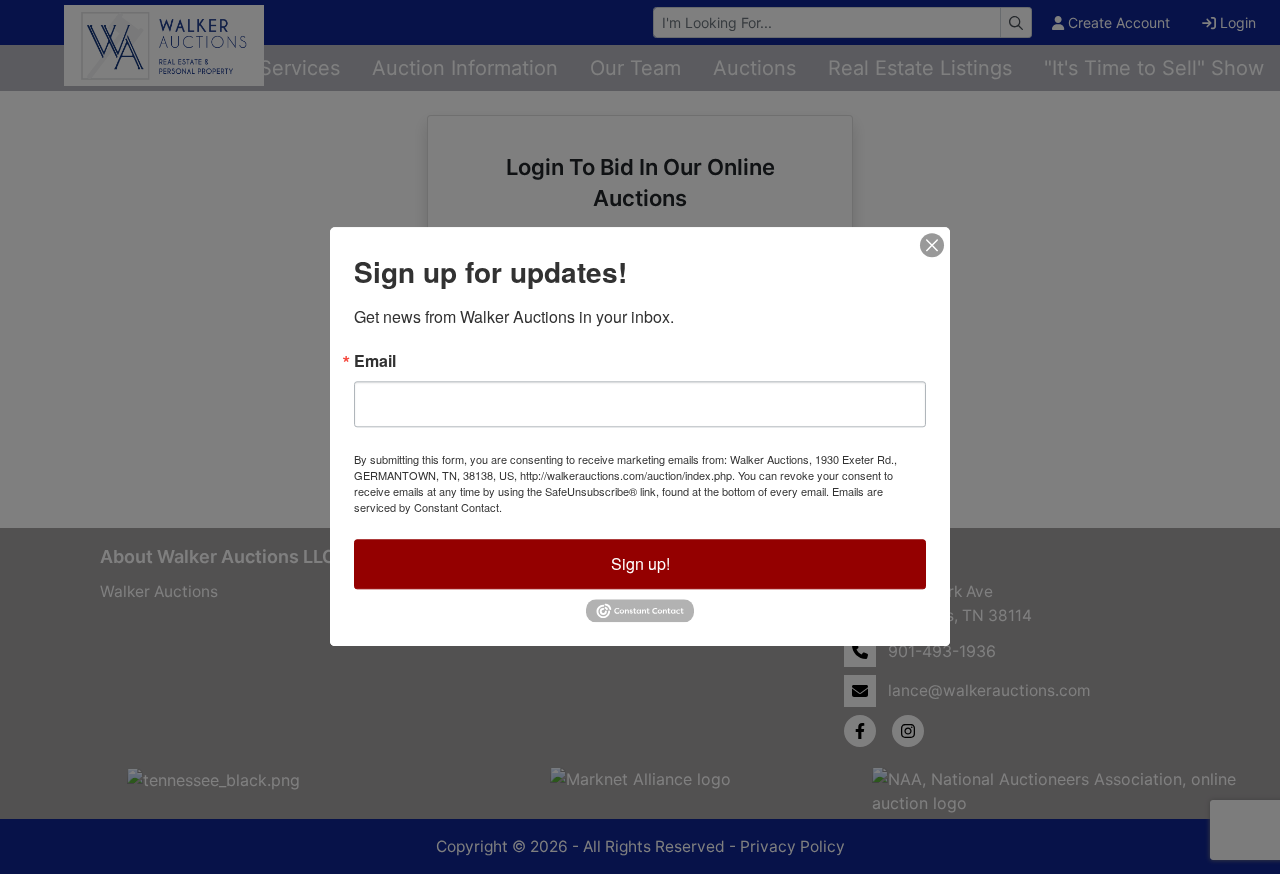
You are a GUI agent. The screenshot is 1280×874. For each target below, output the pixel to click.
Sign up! (640, 563)
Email (375, 361)
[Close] (932, 245)
